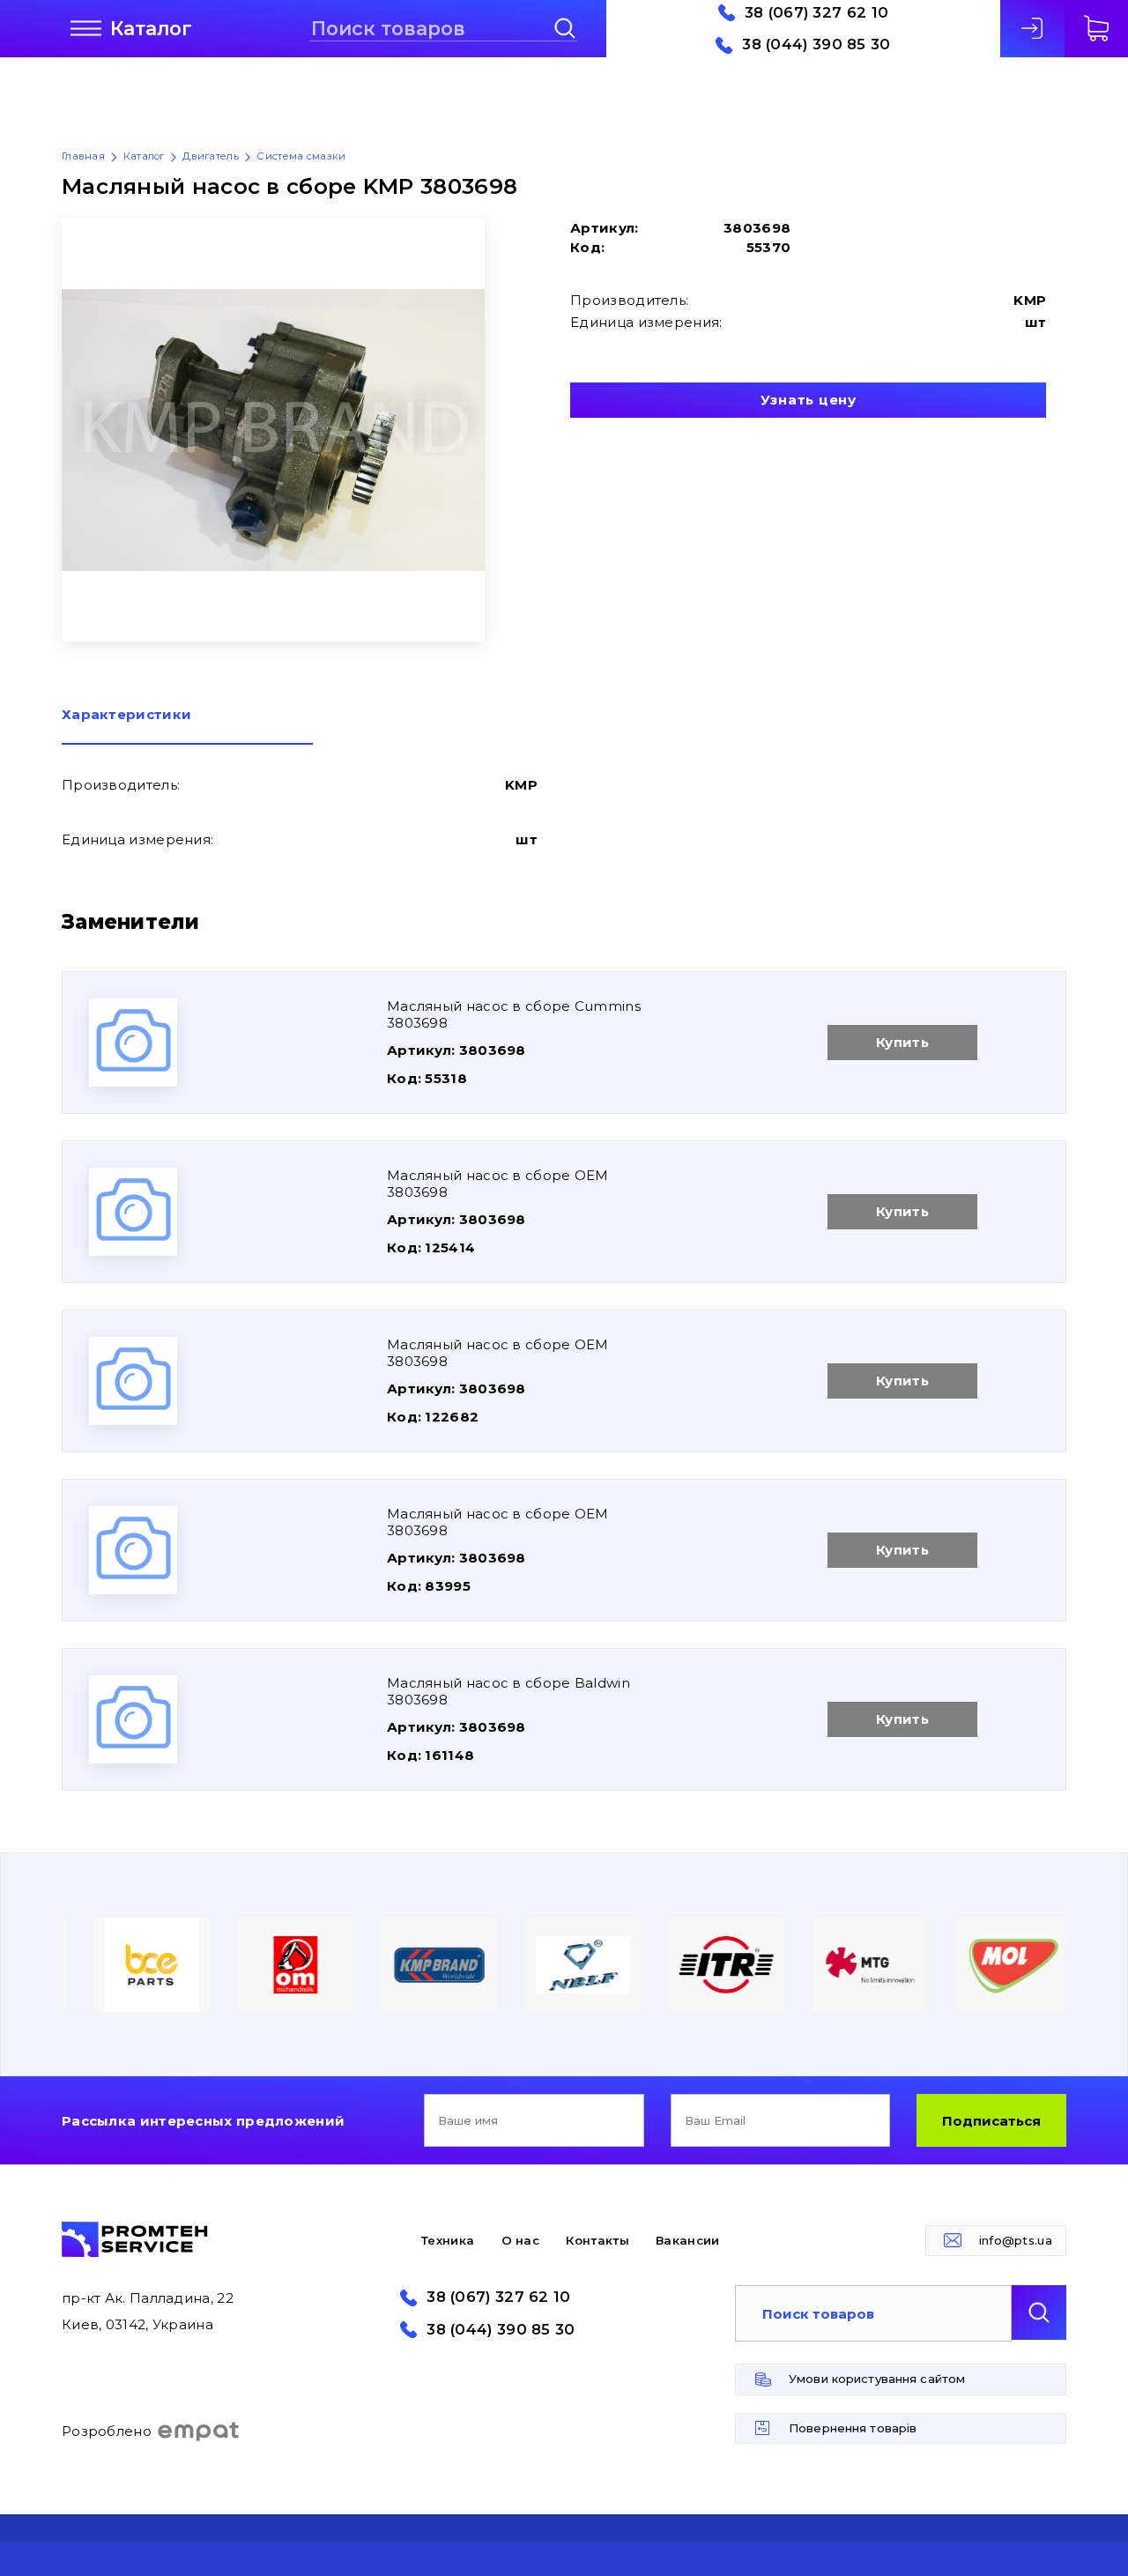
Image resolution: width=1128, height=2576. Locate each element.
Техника (448, 2240)
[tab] (187, 726)
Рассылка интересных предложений (203, 2121)
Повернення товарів (853, 2428)
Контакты (597, 2240)
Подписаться (991, 2121)
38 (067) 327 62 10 (816, 13)
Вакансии (687, 2240)
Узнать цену (809, 400)
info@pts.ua (1016, 2240)
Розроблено (107, 2431)
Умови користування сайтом (877, 2379)
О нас (521, 2240)
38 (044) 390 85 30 (816, 45)
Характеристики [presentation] (126, 715)
